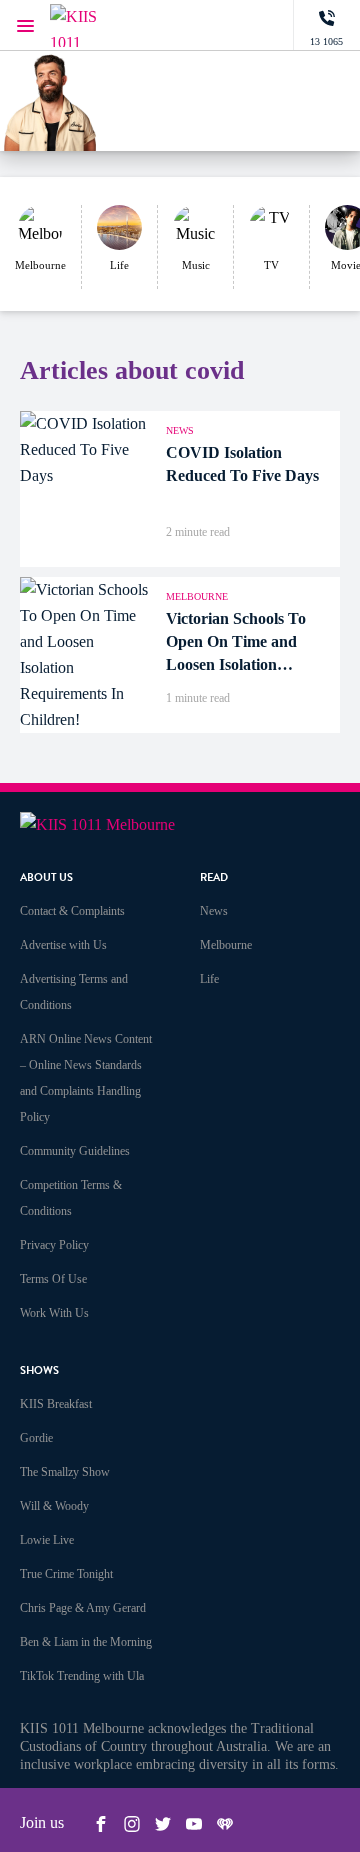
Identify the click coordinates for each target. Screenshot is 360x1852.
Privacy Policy (54, 1245)
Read (214, 877)
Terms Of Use (53, 1279)
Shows (39, 1370)
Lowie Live (47, 1540)
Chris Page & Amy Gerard (83, 1608)
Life (209, 979)
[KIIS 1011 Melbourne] (90, 25)
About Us (46, 877)
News (214, 911)
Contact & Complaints (72, 911)
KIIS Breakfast (56, 1404)
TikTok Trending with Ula (82, 1676)
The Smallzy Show (65, 1472)
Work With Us (54, 1313)
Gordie (36, 1438)
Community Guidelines (75, 1151)
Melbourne (226, 945)
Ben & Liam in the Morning (86, 1642)
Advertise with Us (63, 945)
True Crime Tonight (66, 1574)
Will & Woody (54, 1506)
